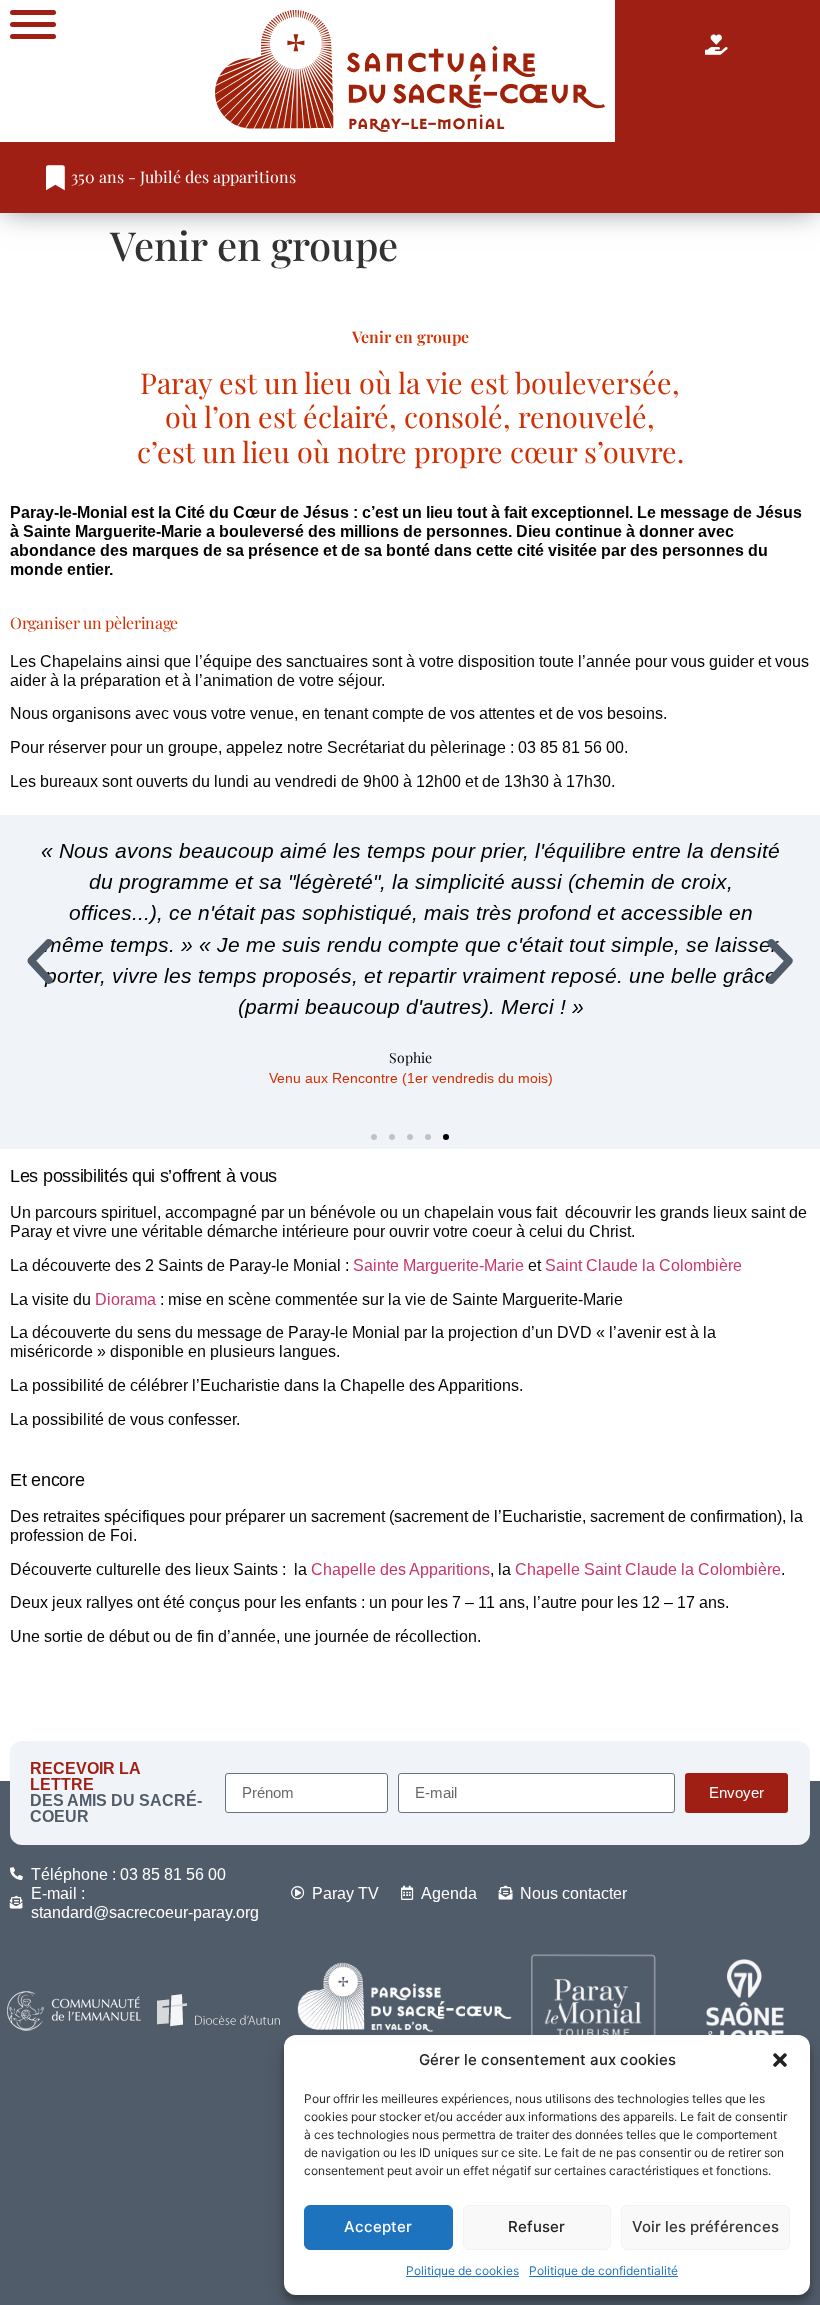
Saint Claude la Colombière (643, 1265)
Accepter (378, 2226)
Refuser (536, 2226)
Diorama (125, 1299)
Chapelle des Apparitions (400, 1569)
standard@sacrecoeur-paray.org (145, 1912)
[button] (780, 2060)
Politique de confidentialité (603, 2270)
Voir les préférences (705, 2226)
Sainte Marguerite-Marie (438, 1265)
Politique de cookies (462, 2270)
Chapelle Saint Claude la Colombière (646, 1569)
